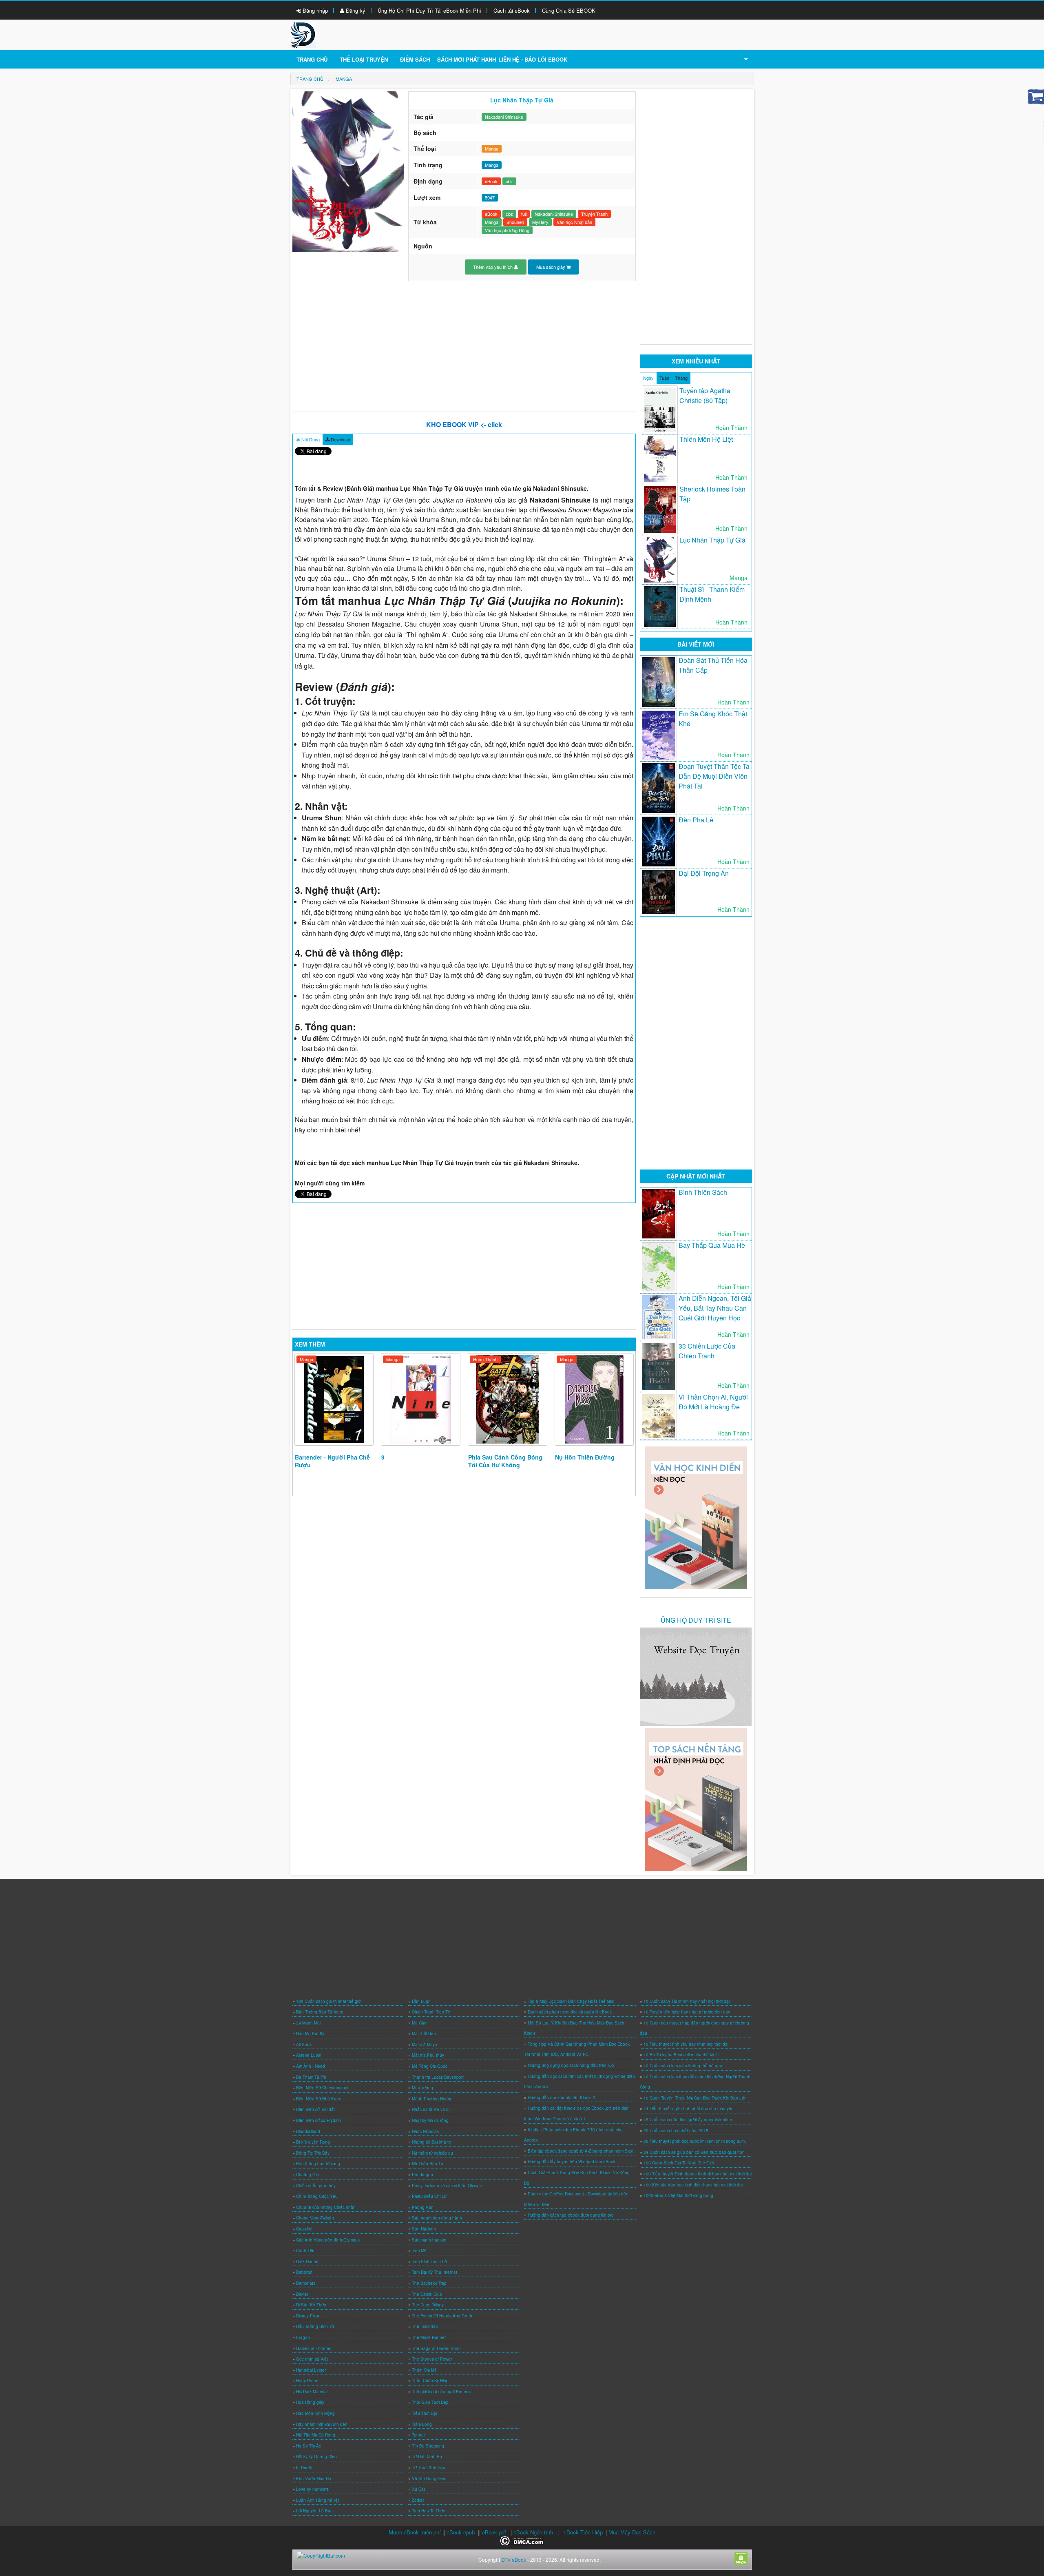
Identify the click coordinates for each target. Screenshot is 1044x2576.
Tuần (664, 378)
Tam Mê (419, 2250)
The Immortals (425, 2326)
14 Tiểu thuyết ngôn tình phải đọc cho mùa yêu (689, 2109)
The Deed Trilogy (428, 2305)
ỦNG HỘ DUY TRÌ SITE (696, 1620)
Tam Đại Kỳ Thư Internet (435, 2272)
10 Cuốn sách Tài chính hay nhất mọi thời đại (687, 2001)
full (524, 214)
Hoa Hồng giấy (310, 2402)
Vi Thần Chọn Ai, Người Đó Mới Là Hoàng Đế (713, 1402)
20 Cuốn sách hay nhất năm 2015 (676, 2131)
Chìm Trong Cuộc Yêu (317, 2196)
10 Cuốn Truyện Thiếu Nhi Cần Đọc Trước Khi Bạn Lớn (695, 2098)
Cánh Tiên (306, 2250)
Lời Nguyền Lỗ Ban (314, 2511)
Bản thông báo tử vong (318, 2164)
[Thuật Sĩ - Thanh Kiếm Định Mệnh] (660, 607)
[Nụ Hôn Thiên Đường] (594, 1399)
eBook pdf (494, 2532)
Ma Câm (420, 2023)
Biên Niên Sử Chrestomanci (322, 2088)
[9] (421, 1399)
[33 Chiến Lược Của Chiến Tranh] (658, 1367)
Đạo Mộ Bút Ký (310, 2033)
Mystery (540, 222)
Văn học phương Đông (507, 230)
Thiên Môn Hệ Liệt (706, 439)
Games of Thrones (314, 2348)
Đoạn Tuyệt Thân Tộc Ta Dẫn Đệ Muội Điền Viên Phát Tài (714, 776)
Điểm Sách (415, 59)
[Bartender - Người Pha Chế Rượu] (334, 1399)
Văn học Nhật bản (574, 222)
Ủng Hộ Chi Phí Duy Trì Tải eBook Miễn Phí (429, 10)
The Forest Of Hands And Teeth (442, 2316)
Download (340, 439)
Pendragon (422, 2175)
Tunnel (418, 2435)
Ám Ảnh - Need (311, 2066)
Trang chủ (312, 59)
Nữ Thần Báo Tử (428, 2164)
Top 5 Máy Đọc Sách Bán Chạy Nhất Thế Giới (571, 2001)
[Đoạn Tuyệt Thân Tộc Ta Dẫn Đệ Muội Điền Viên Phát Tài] (658, 788)
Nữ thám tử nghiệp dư (432, 2153)
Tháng (681, 378)
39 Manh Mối (308, 2023)
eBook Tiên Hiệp (583, 2532)
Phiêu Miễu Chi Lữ (429, 2196)
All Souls (304, 2044)
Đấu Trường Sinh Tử (315, 2326)
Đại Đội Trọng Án (704, 873)
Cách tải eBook (512, 10)
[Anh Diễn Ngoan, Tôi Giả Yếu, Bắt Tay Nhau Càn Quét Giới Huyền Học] (658, 1317)
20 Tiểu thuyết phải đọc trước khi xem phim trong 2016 (695, 2141)
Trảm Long (422, 2424)
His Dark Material (312, 2392)
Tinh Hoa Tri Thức (428, 2511)
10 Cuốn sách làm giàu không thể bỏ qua (683, 2066)
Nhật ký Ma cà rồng (430, 2120)
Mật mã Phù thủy (428, 2055)
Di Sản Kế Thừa (311, 2305)
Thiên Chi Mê (424, 2370)
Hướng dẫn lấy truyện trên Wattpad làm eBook (572, 2162)
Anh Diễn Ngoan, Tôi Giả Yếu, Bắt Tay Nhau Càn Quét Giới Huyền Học (715, 1308)
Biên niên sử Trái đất (315, 2109)
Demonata (306, 2283)
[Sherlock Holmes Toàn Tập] (660, 509)
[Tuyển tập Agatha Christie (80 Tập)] (660, 410)
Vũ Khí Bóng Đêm (429, 2479)
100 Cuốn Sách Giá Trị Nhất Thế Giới (679, 2163)
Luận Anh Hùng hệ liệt (317, 2500)
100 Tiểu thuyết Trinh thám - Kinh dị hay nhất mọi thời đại (698, 2174)
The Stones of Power (432, 2359)
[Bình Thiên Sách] (658, 1214)
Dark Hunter (307, 2261)
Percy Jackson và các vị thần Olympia (447, 2186)
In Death (304, 2467)
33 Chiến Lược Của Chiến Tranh (707, 1351)
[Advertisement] (464, 346)
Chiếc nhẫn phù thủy (316, 2186)
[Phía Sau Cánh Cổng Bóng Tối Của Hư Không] (508, 1399)
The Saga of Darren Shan (436, 2348)
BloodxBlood (308, 2131)
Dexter (302, 2294)
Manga (492, 148)
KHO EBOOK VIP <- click (464, 424)
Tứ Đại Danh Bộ (427, 2456)
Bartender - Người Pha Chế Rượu (332, 1461)
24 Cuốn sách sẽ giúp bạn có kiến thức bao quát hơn (694, 2152)
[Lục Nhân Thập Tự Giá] (660, 560)
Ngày (648, 378)
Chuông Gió (307, 2175)
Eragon (303, 2337)
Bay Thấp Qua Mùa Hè (712, 1245)
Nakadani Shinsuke (504, 117)
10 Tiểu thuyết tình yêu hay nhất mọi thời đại (686, 2044)
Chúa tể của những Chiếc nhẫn (326, 2207)
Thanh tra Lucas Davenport (438, 2077)
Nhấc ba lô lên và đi (431, 2109)
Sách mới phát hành (467, 59)
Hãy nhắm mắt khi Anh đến (322, 2424)
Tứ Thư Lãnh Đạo (429, 2467)
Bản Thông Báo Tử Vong (320, 2012)
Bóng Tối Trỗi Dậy (313, 2153)
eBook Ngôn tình (533, 2532)
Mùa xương (422, 2088)
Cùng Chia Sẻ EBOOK (569, 10)
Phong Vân (423, 2207)
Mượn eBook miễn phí (415, 2532)
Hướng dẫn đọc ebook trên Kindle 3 (562, 2098)
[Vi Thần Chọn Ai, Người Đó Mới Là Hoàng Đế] (658, 1416)
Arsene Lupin (309, 2055)
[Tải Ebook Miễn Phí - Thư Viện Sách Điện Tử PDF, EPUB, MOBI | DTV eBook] (303, 34)
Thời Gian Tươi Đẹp (430, 2402)
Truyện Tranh (594, 214)
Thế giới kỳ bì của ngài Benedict (442, 2392)
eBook (491, 181)
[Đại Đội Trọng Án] (658, 892)
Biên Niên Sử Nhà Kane (319, 2099)
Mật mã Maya (425, 2044)
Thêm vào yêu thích (493, 267)
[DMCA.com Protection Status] (522, 2540)
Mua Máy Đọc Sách (632, 2532)
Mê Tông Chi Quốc (430, 2066)
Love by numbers (312, 2489)
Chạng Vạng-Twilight (315, 2218)
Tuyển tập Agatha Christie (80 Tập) (705, 395)
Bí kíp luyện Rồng (313, 2142)
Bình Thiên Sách (703, 1192)
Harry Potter (307, 2381)
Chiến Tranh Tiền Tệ (431, 2012)
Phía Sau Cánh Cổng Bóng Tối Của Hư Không (505, 1461)
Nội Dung (310, 439)
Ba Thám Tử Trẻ (311, 2077)
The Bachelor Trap (429, 2283)
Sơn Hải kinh (424, 2229)
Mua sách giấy (551, 267)
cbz (509, 181)
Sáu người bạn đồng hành (437, 2218)
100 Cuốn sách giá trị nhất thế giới (329, 2001)
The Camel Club (427, 2294)
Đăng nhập (314, 10)
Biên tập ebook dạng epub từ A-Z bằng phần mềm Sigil (580, 2151)
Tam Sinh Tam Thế (429, 2261)
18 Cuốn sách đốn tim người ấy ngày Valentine (688, 2120)
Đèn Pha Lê (696, 820)
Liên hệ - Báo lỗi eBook (533, 59)
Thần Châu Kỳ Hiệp (430, 2381)
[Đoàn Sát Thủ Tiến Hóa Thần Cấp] (658, 682)
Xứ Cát (418, 2489)
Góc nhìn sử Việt (312, 2359)
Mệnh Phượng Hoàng (432, 2099)
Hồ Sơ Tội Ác (309, 2446)
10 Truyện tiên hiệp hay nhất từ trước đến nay (687, 2012)
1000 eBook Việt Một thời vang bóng (678, 2195)
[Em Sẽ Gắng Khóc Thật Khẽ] (658, 735)
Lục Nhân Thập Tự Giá (712, 540)
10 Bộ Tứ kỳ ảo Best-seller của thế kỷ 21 (682, 2055)
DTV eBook (514, 2559)
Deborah (304, 2272)
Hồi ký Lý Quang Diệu (316, 2456)
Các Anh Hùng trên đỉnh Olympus (328, 2240)
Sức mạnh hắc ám (429, 2240)
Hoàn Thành (485, 1359)
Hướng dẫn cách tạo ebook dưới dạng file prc (571, 2215)
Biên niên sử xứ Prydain (319, 2120)
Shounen (515, 222)
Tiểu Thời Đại (424, 2413)
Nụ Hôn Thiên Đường (585, 1457)
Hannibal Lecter (311, 2370)
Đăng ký (355, 10)
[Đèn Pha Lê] (658, 842)
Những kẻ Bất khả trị (431, 2142)
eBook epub (461, 2532)
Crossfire (304, 2229)
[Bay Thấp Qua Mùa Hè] (658, 1267)
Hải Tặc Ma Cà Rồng (316, 2435)
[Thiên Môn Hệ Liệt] (660, 459)
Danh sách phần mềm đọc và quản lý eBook (570, 2012)
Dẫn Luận (421, 2001)
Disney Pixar (308, 2316)
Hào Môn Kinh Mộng (315, 2413)
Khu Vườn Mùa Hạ (314, 2479)
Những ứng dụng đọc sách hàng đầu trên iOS (571, 2065)
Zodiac (418, 2500)
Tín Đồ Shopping (428, 2446)
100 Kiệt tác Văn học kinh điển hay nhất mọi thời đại (693, 2185)
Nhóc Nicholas (425, 2131)
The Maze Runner (429, 2337)
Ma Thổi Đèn (424, 2033)
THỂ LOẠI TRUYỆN (364, 59)
